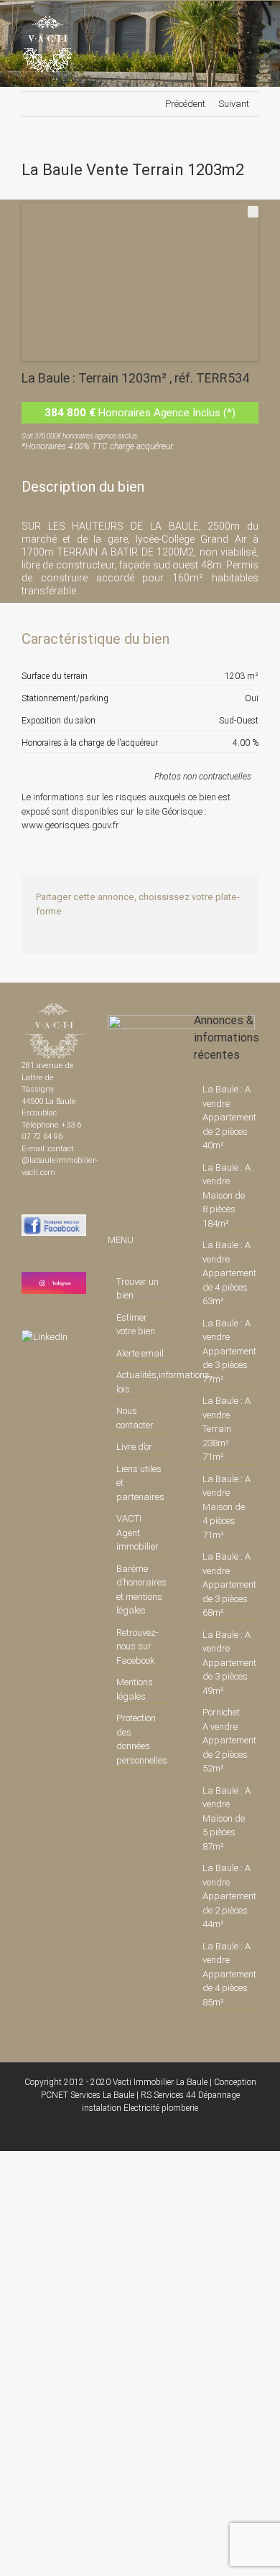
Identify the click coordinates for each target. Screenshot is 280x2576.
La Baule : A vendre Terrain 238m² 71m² (227, 1429)
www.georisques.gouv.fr (70, 825)
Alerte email (140, 1353)
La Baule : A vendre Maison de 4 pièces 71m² (227, 1507)
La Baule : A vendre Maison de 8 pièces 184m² (227, 1195)
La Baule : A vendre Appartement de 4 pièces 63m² (227, 1273)
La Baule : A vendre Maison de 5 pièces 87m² (227, 1818)
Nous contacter (135, 1418)
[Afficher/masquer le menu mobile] (253, 23)
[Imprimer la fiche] (197, 639)
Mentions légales (135, 1689)
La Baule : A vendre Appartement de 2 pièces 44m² (227, 1896)
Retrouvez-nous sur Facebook (137, 1647)
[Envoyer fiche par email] (246, 639)
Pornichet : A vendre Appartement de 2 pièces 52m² (227, 1740)
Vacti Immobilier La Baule (160, 2082)
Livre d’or (134, 1447)
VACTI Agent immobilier (137, 1532)
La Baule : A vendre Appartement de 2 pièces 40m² (227, 1117)
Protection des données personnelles (141, 1739)
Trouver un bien (137, 1289)
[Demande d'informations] (222, 639)
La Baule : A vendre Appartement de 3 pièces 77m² (227, 1351)
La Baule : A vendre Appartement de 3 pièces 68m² (227, 1584)
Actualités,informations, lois (141, 1382)
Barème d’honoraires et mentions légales (141, 1590)
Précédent (185, 104)
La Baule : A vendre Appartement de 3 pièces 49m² (227, 1663)
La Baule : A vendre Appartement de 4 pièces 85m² (227, 1974)
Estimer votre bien (136, 1325)
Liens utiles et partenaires (140, 1483)
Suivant (234, 104)
